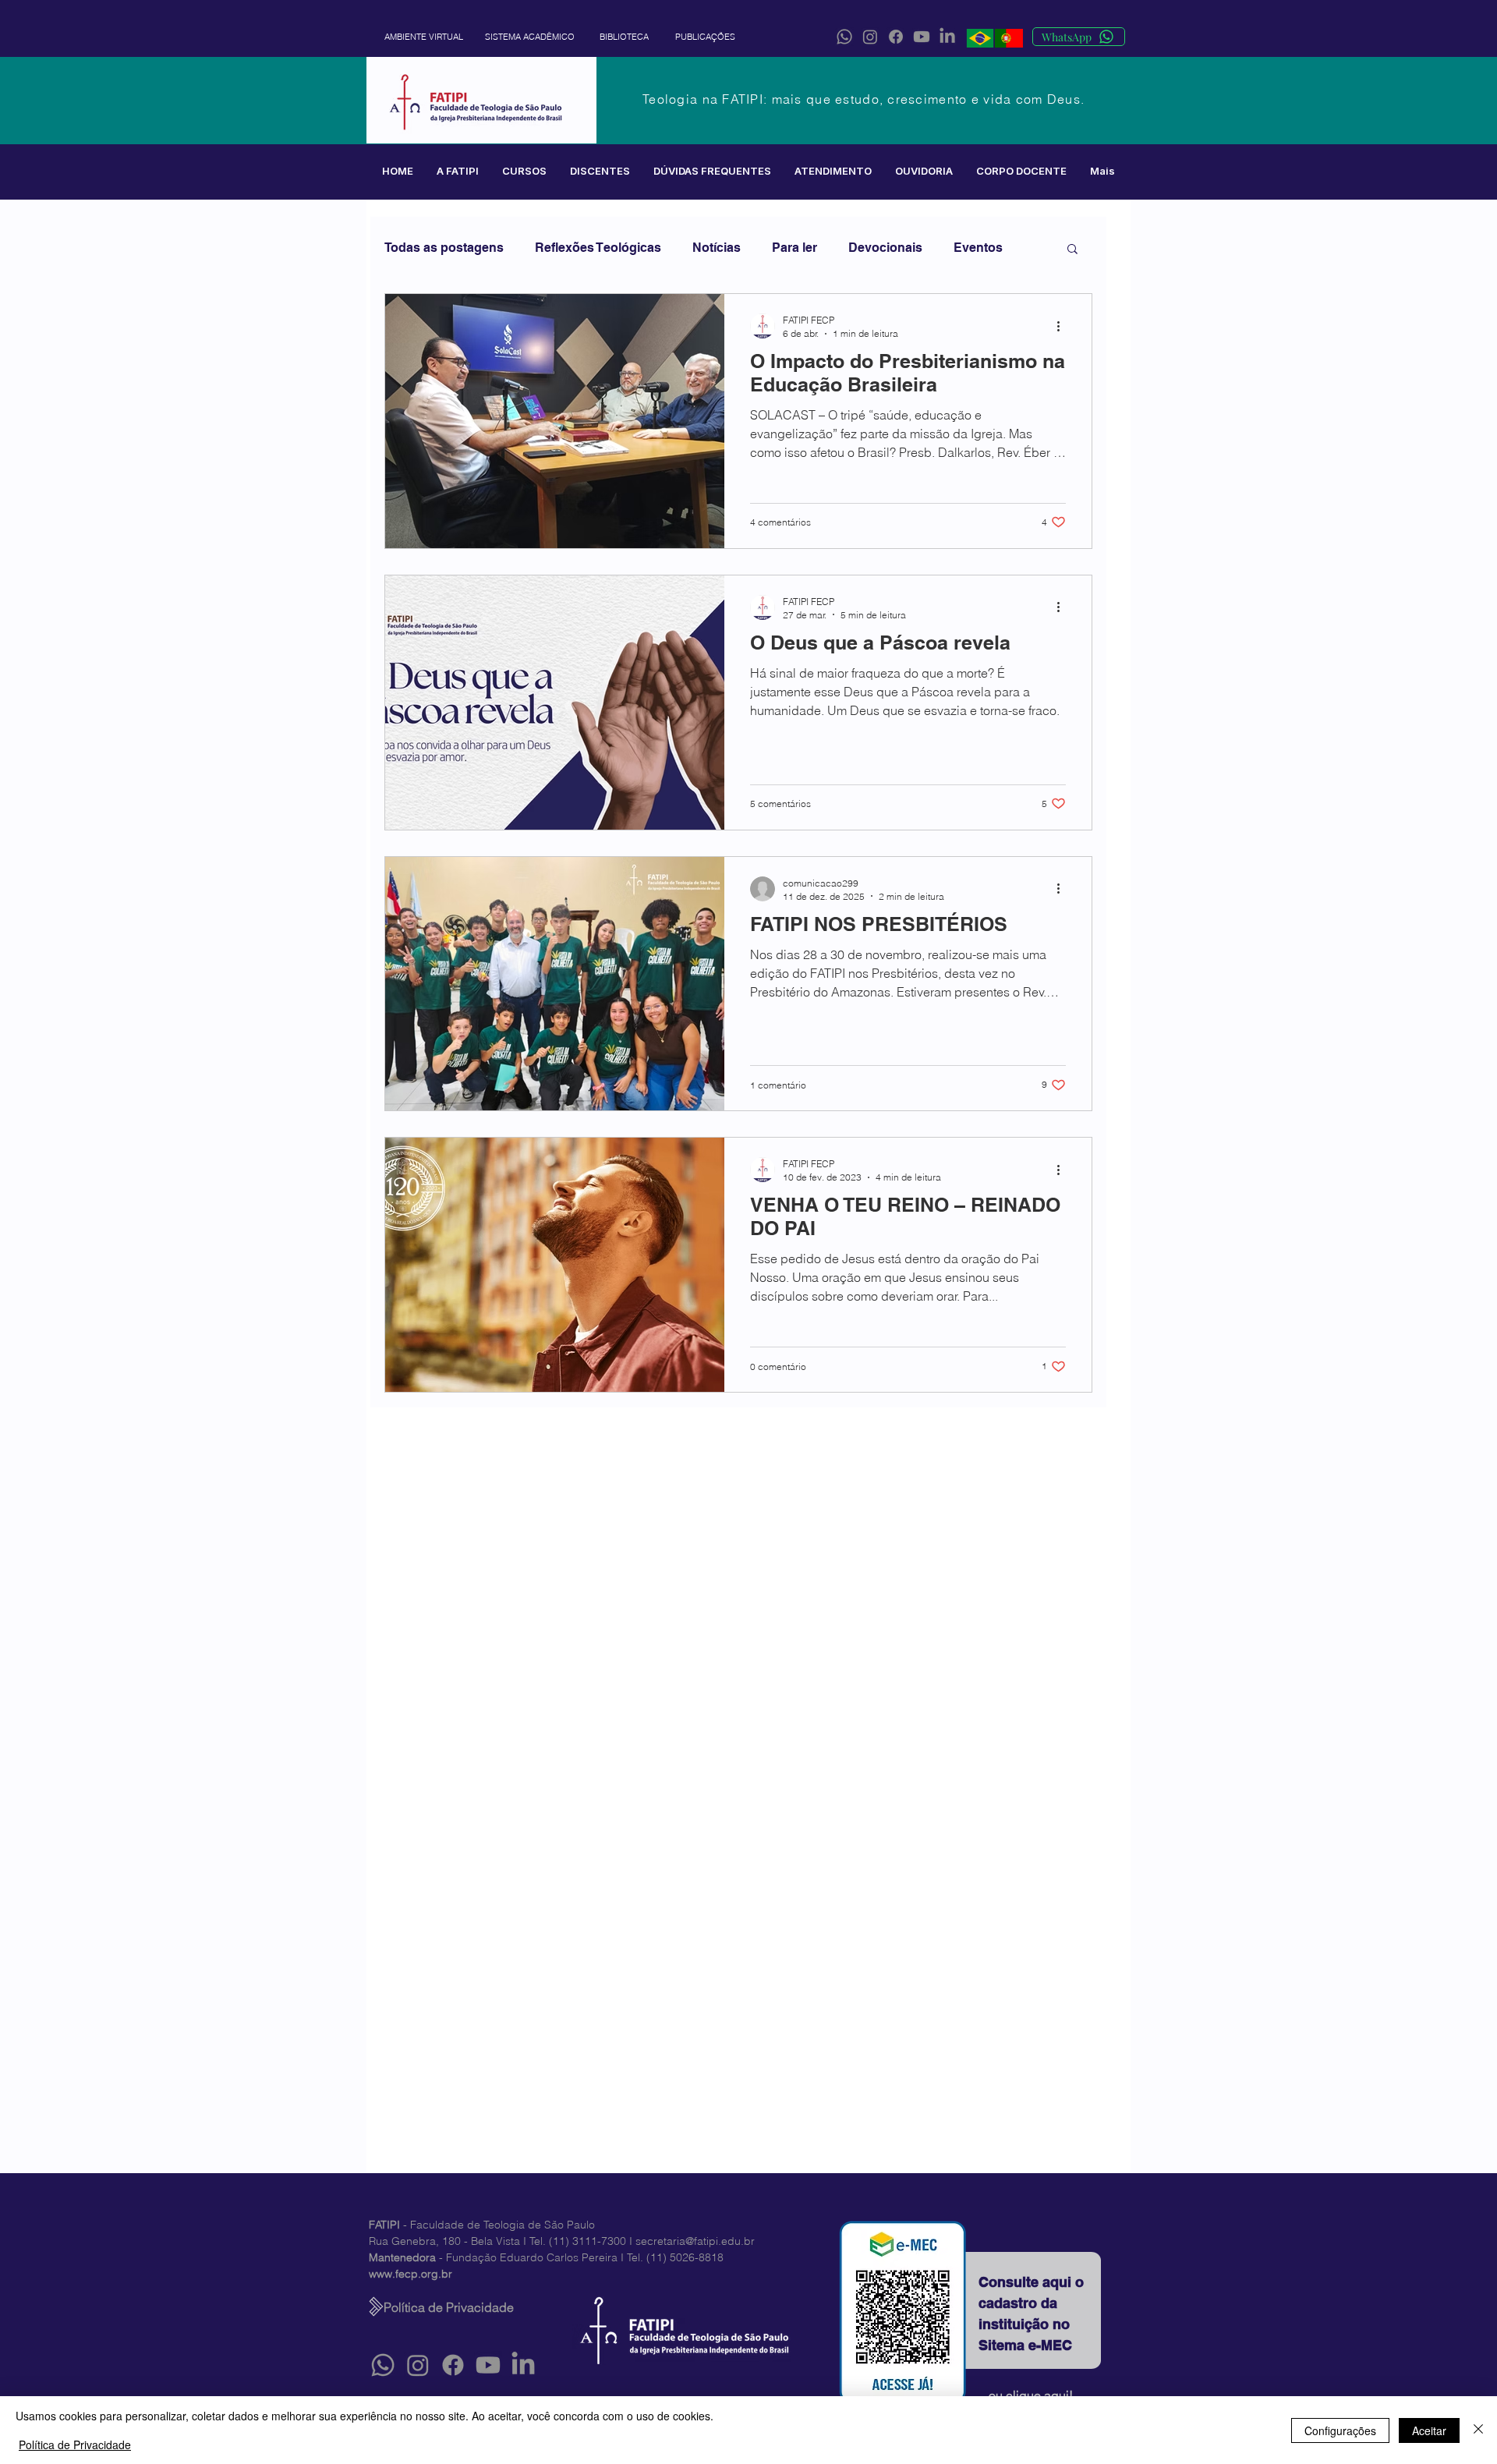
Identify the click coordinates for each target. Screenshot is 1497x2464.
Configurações (1340, 2430)
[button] (458, 171)
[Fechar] (1478, 2430)
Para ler (795, 248)
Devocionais (885, 248)
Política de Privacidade (75, 2445)
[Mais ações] (1063, 326)
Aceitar (1429, 2430)
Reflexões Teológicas (598, 248)
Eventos (978, 248)
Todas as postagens (444, 248)
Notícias (717, 248)
